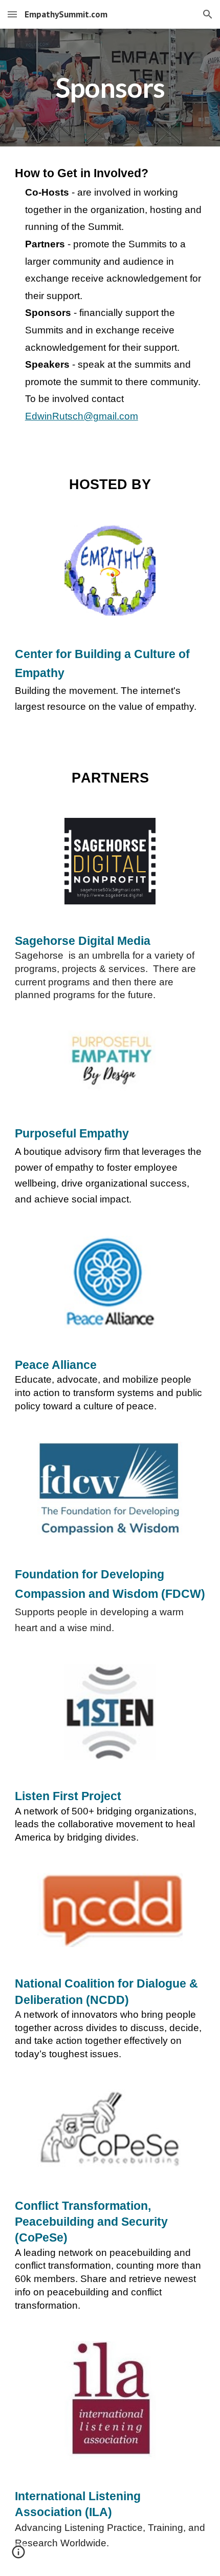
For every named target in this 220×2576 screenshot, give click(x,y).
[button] (12, 14)
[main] (110, 88)
